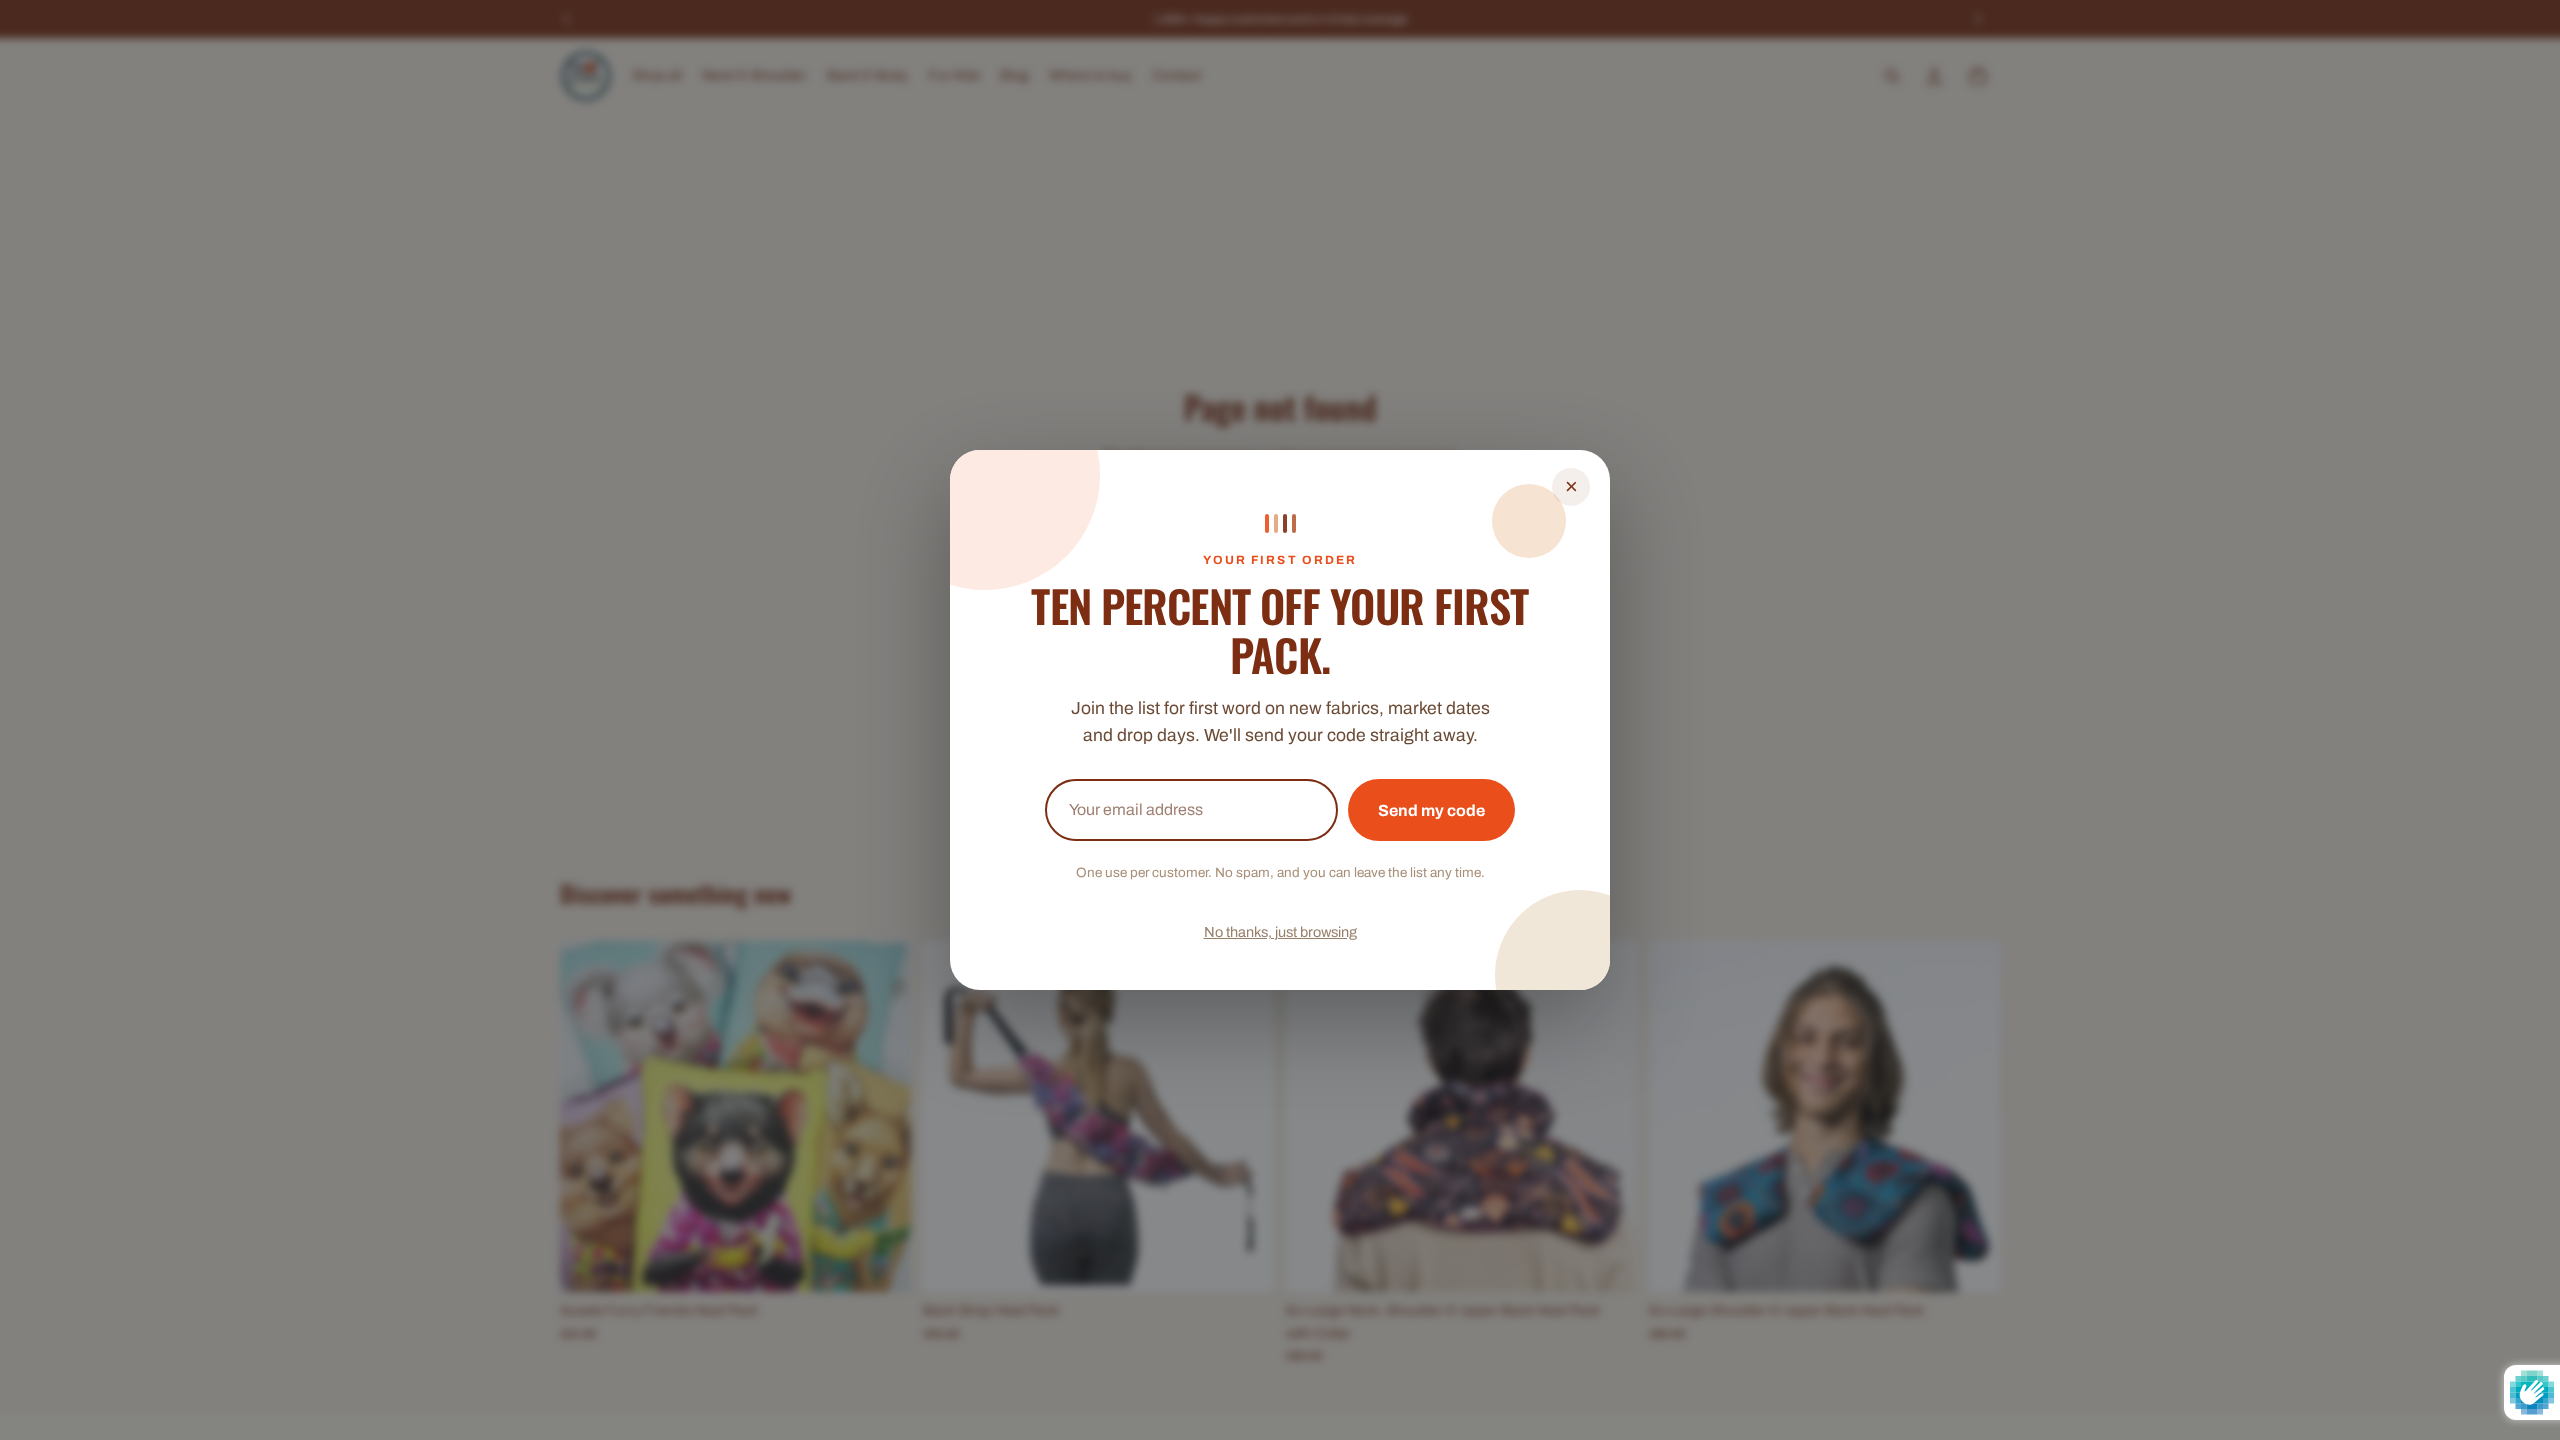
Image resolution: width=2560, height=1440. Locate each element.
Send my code (1431, 810)
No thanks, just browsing (1280, 932)
